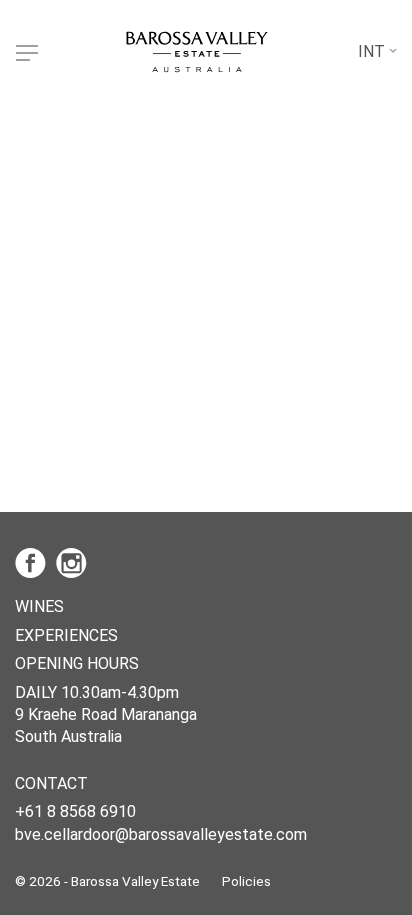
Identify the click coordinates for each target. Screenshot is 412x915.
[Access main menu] (27, 52)
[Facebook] (35, 562)
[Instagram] (74, 562)
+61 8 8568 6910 (75, 811)
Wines (39, 606)
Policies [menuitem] (246, 881)
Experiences (66, 635)
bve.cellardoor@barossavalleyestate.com (161, 834)
